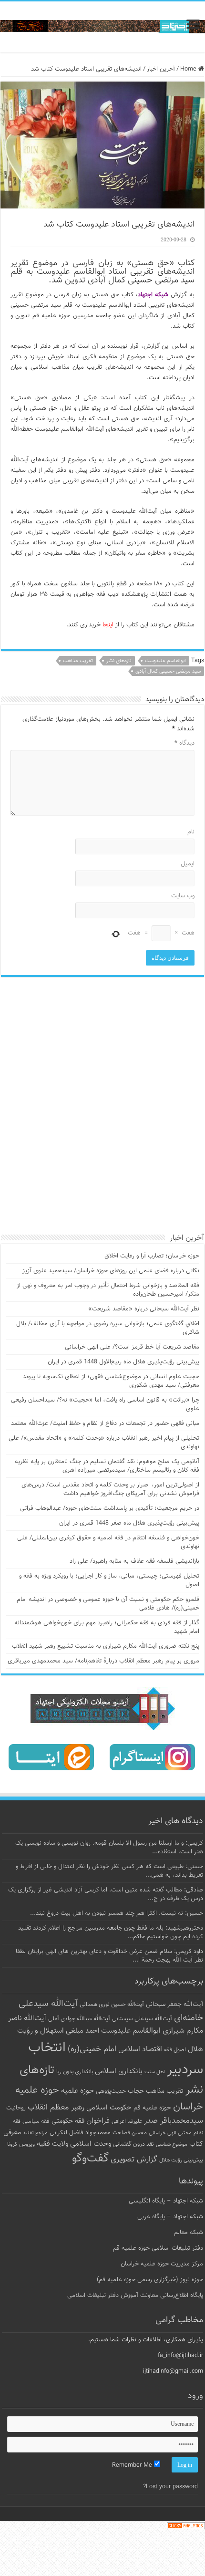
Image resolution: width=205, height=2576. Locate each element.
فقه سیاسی (36, 2121)
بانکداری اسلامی (119, 2071)
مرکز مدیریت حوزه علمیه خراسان (162, 2264)
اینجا (108, 625)
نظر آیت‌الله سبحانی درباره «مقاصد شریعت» (144, 1309)
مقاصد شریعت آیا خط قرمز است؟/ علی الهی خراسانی (132, 1347)
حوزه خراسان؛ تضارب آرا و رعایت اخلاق (152, 1256)
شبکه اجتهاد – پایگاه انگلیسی (166, 2201)
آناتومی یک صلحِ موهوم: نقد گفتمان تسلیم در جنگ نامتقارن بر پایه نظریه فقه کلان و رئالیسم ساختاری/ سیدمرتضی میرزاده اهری (107, 1466)
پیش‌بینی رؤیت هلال (181, 2160)
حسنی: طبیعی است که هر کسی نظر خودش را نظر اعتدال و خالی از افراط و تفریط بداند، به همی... (109, 1871)
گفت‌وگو (90, 2159)
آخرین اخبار (161, 69)
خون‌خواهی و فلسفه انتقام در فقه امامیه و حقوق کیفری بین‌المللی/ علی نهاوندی (108, 1542)
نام (191, 832)
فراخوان (98, 2121)
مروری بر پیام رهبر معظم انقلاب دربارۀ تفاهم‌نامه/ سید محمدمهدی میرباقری (103, 1661)
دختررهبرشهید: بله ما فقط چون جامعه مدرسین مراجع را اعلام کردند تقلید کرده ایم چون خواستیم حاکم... (111, 1932)
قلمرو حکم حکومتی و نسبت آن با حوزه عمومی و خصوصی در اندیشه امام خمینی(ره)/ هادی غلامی (108, 1604)
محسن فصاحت (130, 2133)
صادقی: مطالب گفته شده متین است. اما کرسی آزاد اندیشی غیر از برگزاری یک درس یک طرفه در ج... (106, 1894)
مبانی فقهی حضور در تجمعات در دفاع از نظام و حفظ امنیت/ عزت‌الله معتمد (105, 1423)
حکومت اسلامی (109, 2108)
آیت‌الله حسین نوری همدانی (112, 2005)
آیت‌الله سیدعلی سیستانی (142, 2019)
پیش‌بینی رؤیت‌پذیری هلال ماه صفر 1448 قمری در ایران (129, 1523)
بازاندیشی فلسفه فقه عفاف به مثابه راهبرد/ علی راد (134, 1561)
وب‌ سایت (183, 896)
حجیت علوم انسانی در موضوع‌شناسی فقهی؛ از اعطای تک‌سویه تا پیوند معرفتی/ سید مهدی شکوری (111, 1381)
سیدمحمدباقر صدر (174, 2121)
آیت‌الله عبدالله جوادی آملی (79, 2019)
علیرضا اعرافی (127, 2121)
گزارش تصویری (134, 2160)
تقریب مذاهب (78, 661)
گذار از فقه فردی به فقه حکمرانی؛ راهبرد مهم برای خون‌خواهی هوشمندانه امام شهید (107, 1627)
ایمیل (188, 864)
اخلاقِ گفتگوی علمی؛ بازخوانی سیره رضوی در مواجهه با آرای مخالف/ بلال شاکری (108, 1328)
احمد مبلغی (82, 2031)
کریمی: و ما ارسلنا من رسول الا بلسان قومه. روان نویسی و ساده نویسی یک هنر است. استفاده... (109, 1848)
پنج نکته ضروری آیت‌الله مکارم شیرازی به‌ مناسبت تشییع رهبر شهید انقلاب (106, 1646)
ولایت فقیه (52, 2144)
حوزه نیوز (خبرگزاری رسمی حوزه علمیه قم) (150, 2280)
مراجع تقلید (35, 2133)
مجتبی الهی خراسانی (170, 2133)
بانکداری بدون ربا (75, 2072)
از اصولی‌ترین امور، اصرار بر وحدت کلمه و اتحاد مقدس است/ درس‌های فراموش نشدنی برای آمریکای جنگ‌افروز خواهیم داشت (110, 1489)
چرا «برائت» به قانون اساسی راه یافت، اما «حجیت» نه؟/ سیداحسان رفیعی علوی (105, 1404)
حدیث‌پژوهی (111, 2091)
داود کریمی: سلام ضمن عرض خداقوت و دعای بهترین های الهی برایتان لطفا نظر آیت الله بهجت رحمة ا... (109, 1956)
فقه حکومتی (68, 2121)
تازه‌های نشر (119, 661)
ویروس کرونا (21, 2144)
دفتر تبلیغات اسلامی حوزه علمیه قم (158, 2248)
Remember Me (133, 2465)
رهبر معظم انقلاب (56, 2108)
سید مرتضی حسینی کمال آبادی (168, 671)
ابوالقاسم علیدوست (165, 661)
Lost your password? (170, 2487)
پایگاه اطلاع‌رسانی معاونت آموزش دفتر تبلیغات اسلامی (135, 2296)
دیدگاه (184, 743)
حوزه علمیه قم (152, 2108)
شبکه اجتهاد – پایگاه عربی (170, 2217)
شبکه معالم (189, 2233)
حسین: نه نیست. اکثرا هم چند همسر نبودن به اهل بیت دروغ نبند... (117, 1913)
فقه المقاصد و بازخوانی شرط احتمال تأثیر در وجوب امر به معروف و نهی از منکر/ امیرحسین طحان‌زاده (108, 1290)
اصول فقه (175, 2050)
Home (189, 69)
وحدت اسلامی (91, 2144)
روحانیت (16, 2108)
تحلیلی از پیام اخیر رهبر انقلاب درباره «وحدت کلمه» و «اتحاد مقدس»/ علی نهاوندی (104, 1443)
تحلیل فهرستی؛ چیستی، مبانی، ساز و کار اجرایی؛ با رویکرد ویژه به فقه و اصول (109, 1580)
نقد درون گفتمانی (133, 2144)
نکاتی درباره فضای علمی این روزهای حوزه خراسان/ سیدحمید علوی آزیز (111, 1271)
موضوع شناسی (172, 2145)
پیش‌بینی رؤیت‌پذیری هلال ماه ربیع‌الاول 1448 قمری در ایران (123, 1362)
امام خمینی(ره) (92, 2049)
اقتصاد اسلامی (140, 2050)
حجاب (136, 2091)
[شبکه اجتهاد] (102, 27)
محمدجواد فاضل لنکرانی (80, 2133)
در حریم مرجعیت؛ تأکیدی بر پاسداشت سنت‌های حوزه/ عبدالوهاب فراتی (110, 1508)
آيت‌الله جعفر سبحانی (174, 2004)
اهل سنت (155, 2072)
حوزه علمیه (77, 2091)
